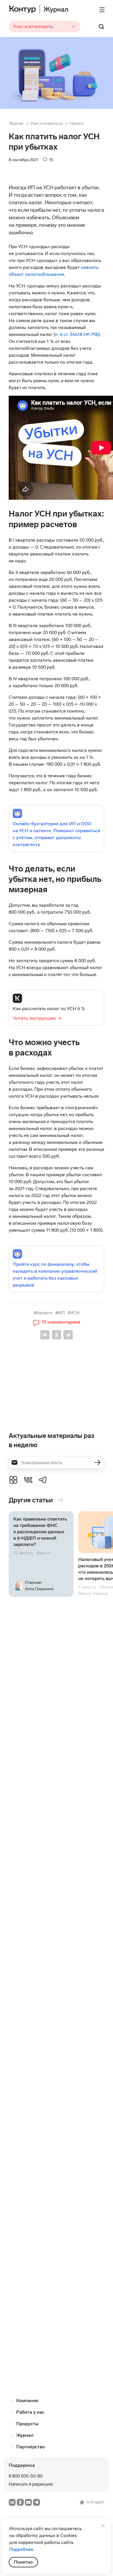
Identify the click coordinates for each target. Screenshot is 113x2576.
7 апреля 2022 (38, 1928)
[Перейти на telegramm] (37, 2502)
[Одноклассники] (57, 1335)
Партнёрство (31, 2447)
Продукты (27, 2424)
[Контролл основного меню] (102, 10)
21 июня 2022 (37, 1805)
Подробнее (21, 2549)
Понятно (23, 2562)
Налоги (77, 123)
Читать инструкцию (34, 1018)
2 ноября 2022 (38, 1757)
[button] (57, 1322)
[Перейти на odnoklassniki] (20, 2502)
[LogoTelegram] (43, 1480)
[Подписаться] (97, 1462)
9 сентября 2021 (40, 2113)
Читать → (41, 1554)
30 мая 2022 (36, 1866)
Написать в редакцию (31, 2484)
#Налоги (43, 1313)
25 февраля (36, 1661)
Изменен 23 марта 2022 (56, 2072)
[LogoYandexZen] (13, 1480)
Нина (24, 1985)
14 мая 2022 (45, 1976)
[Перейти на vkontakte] (12, 2502)
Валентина (30, 2081)
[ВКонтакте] (45, 1335)
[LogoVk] (28, 1480)
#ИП (60, 1313)
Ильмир (27, 2327)
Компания (27, 2401)
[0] (11, 1685)
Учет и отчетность (47, 123)
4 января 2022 (38, 2024)
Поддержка (22, 2465)
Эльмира (28, 2170)
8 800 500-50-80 (26, 2476)
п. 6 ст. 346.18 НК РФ (77, 334)
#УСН (74, 1313)
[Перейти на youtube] (28, 2502)
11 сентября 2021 (50, 2161)
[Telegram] (68, 1335)
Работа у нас (30, 2412)
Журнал (16, 123)
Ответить (27, 1686)
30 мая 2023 (36, 1709)
